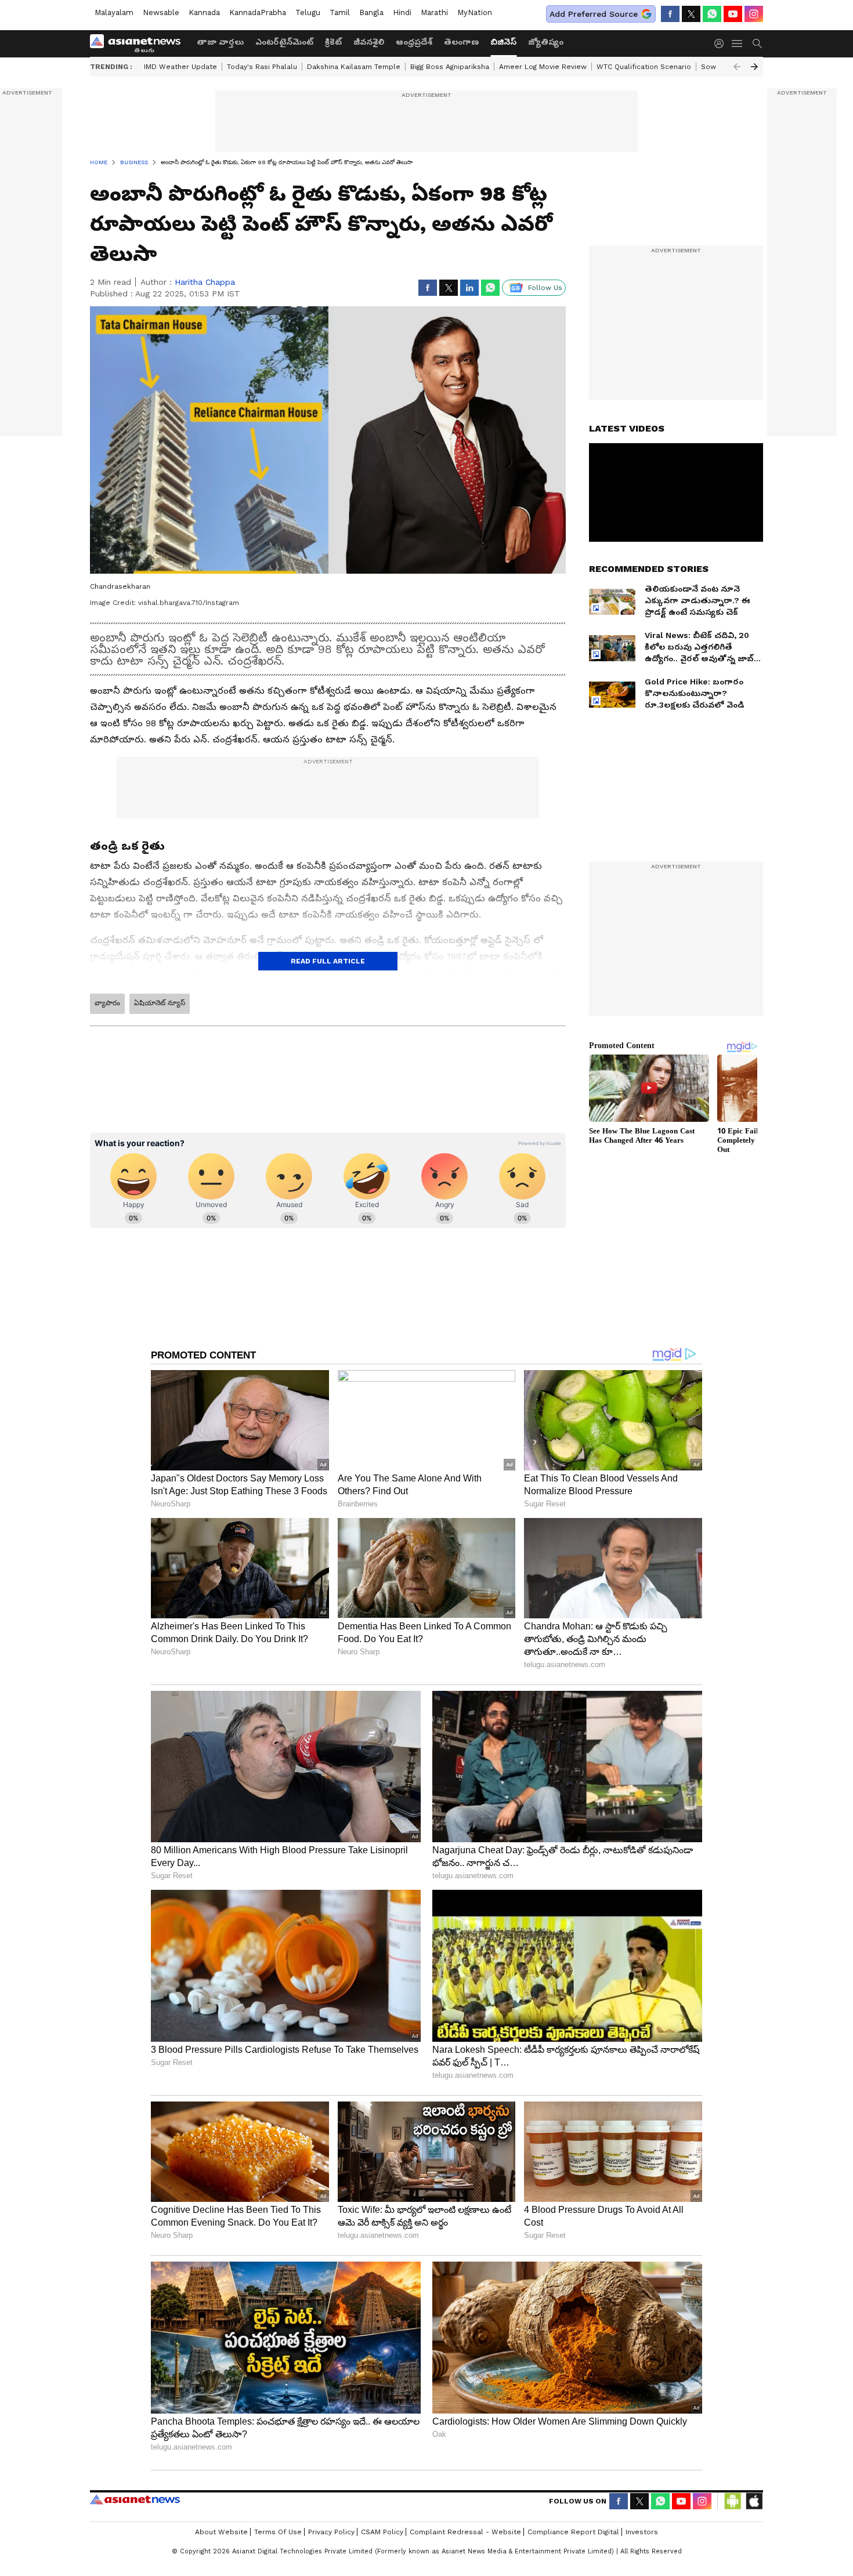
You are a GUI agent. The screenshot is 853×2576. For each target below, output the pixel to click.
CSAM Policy (382, 2532)
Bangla (371, 12)
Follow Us (545, 288)
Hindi (402, 12)
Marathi (434, 12)
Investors (642, 2532)
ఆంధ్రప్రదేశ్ (414, 42)
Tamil (340, 12)
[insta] (754, 14)
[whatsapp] (712, 14)
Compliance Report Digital (573, 2532)
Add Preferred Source (594, 14)
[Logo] (139, 44)
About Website (221, 2532)
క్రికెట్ (333, 42)
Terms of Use (278, 2532)
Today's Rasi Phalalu (262, 67)
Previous (737, 67)
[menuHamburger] (738, 44)
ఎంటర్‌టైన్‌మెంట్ (284, 42)
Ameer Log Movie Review (543, 67)
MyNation (475, 12)
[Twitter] (691, 14)
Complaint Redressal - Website (465, 2532)
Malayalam (114, 12)
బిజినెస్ (503, 42)
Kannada (204, 12)
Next (754, 67)
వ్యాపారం (107, 1003)
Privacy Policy (331, 2532)
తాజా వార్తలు (220, 42)
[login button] (722, 44)
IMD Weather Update (180, 67)
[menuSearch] (757, 44)
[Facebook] (670, 14)
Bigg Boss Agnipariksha (450, 67)
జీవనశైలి (369, 42)
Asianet (135, 2499)
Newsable (161, 12)
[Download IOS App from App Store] (754, 2501)
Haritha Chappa (205, 282)
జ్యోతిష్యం (546, 42)
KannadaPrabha (258, 12)
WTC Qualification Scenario (644, 67)
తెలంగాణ (461, 42)
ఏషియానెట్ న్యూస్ (160, 1003)
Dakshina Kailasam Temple (354, 67)
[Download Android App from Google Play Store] (733, 2501)
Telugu (308, 12)
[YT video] (733, 14)
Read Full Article (328, 961)
